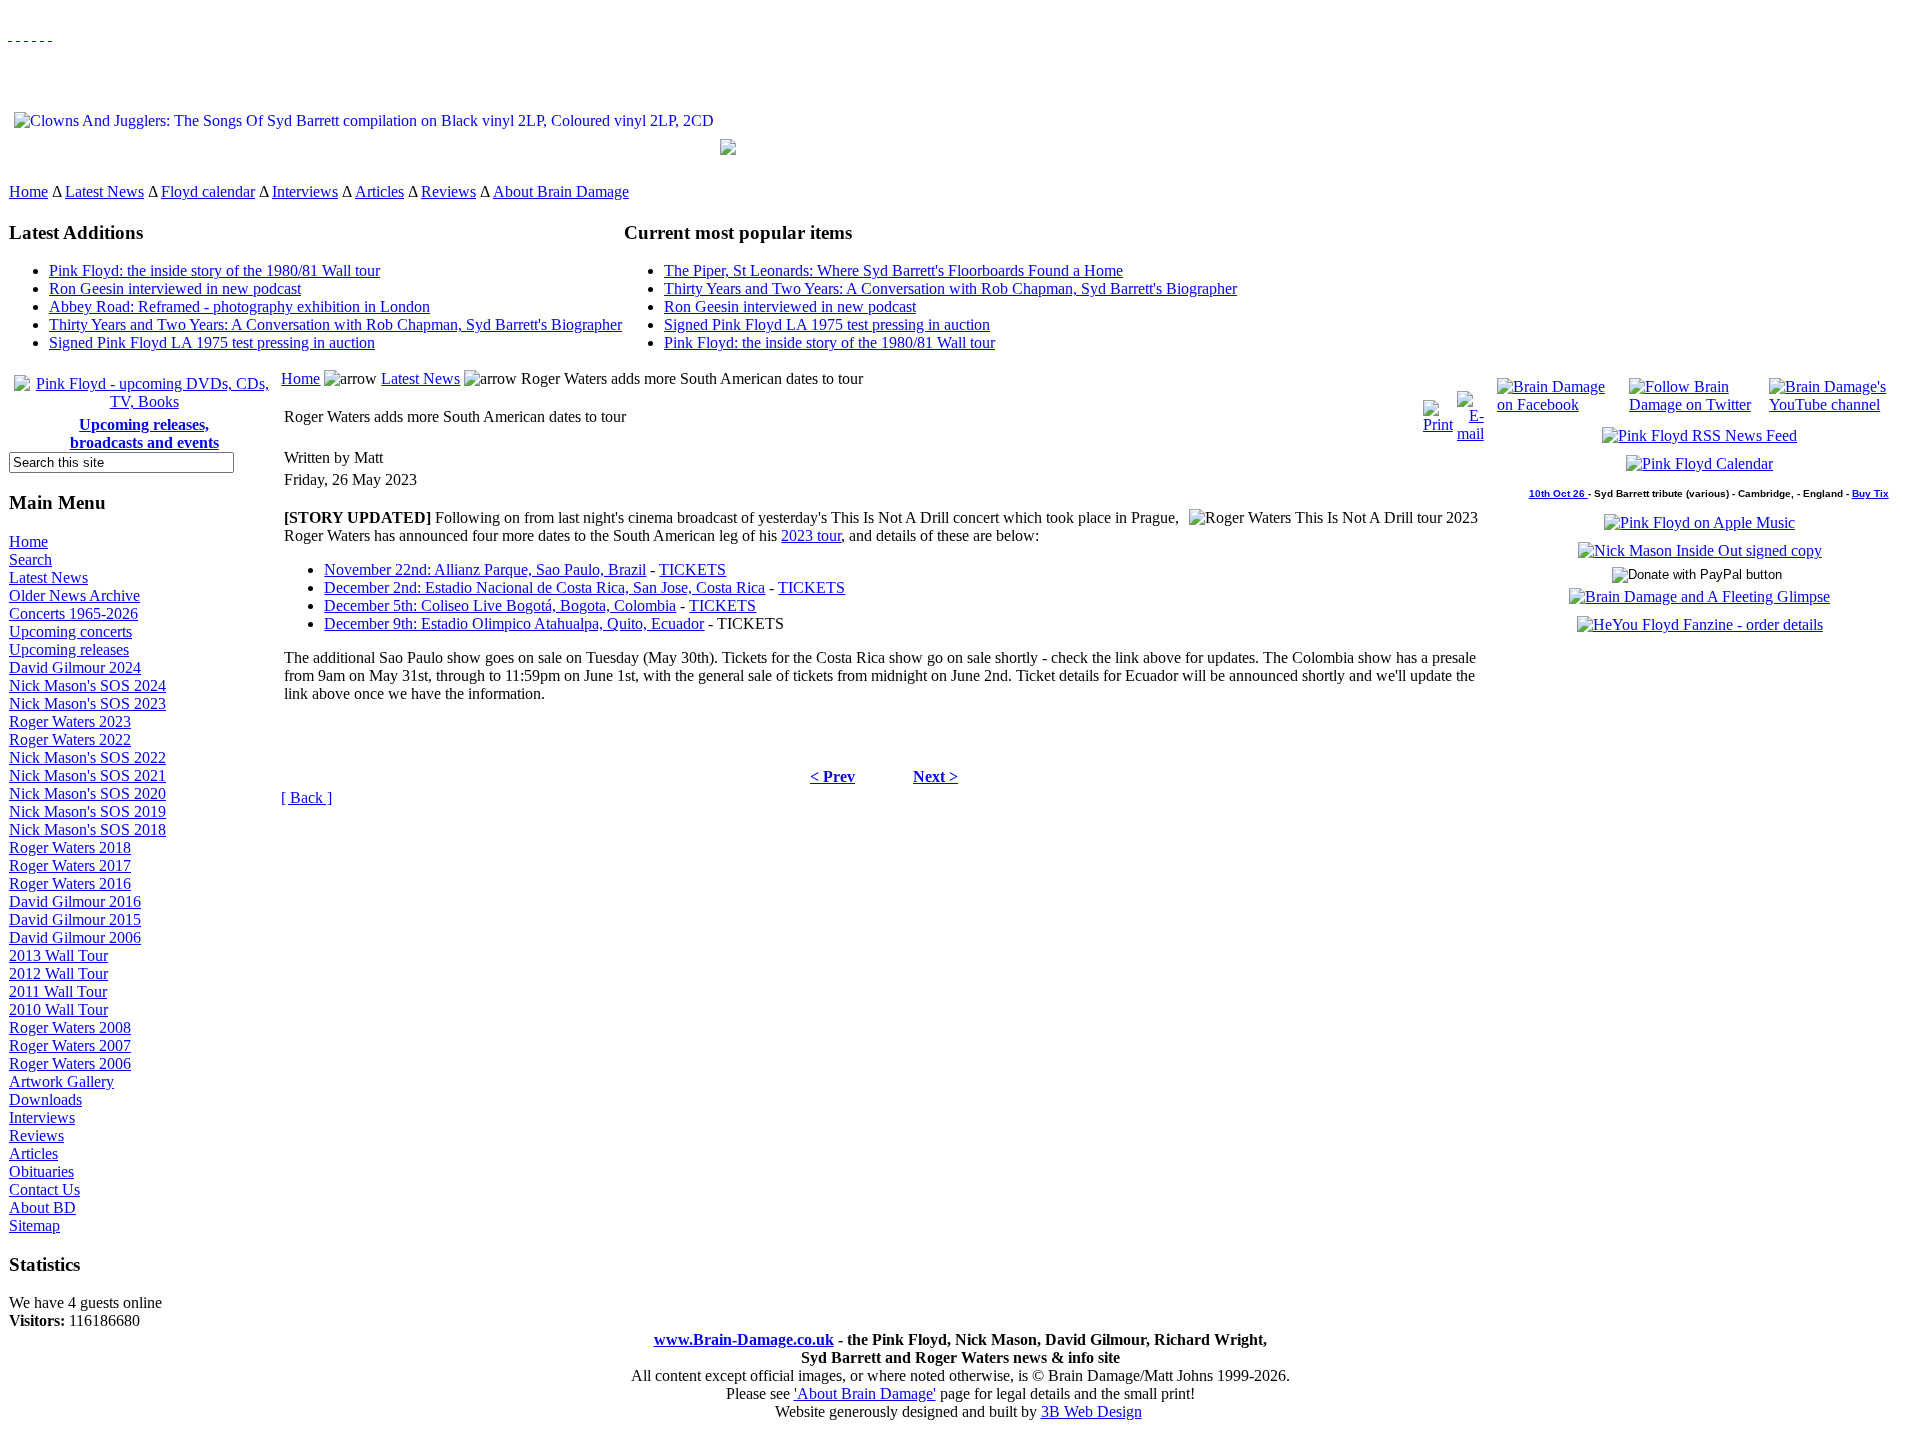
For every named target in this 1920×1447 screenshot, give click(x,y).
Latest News (104, 191)
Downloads (45, 1099)
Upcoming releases (69, 649)
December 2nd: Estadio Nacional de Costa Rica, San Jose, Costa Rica (544, 587)
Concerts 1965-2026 (73, 613)
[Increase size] (34, 34)
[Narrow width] (26, 34)
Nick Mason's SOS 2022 (87, 757)
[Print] (1438, 411)
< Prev (832, 776)
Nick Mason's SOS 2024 (87, 685)
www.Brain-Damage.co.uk (744, 1339)
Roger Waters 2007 (70, 1045)
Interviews (305, 191)
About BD (42, 1207)
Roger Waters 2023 (70, 721)
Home (28, 191)
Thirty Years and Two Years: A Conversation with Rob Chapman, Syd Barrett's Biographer (335, 324)
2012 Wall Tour (58, 973)
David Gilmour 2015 (75, 919)
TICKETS (692, 569)
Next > (935, 776)
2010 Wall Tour (58, 1009)
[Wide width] (18, 34)
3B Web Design (1091, 1411)
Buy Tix (1870, 493)
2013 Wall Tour (58, 955)
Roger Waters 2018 (70, 847)
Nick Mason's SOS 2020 (87, 793)
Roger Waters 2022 (70, 739)
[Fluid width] (10, 34)
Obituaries (41, 1171)
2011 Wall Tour (58, 991)
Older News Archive (74, 595)
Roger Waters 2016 (70, 883)
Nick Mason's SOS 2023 (87, 703)
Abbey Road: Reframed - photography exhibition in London (239, 306)
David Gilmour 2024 (75, 667)
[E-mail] (1470, 411)
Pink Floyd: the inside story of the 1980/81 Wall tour (214, 270)
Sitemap (34, 1225)
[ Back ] (306, 797)
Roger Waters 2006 (70, 1063)
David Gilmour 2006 (75, 937)
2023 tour (811, 535)
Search (30, 559)
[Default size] (42, 34)
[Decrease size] (50, 34)
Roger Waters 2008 (70, 1027)
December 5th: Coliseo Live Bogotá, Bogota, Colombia (500, 605)
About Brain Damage (561, 191)
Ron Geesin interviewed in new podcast (175, 288)
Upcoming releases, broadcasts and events (144, 433)
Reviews (448, 191)
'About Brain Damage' (865, 1393)
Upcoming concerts (70, 631)
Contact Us (44, 1189)
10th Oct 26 (1558, 493)
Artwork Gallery (61, 1081)
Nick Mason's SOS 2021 (87, 775)
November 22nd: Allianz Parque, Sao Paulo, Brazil (485, 569)
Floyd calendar (208, 191)
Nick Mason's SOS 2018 (87, 829)
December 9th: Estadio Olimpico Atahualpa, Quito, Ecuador (514, 623)
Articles (379, 191)
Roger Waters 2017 (70, 865)
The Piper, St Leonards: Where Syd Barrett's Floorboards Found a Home (893, 270)
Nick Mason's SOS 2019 (87, 811)
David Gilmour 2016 (75, 901)
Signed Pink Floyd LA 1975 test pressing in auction (212, 342)
